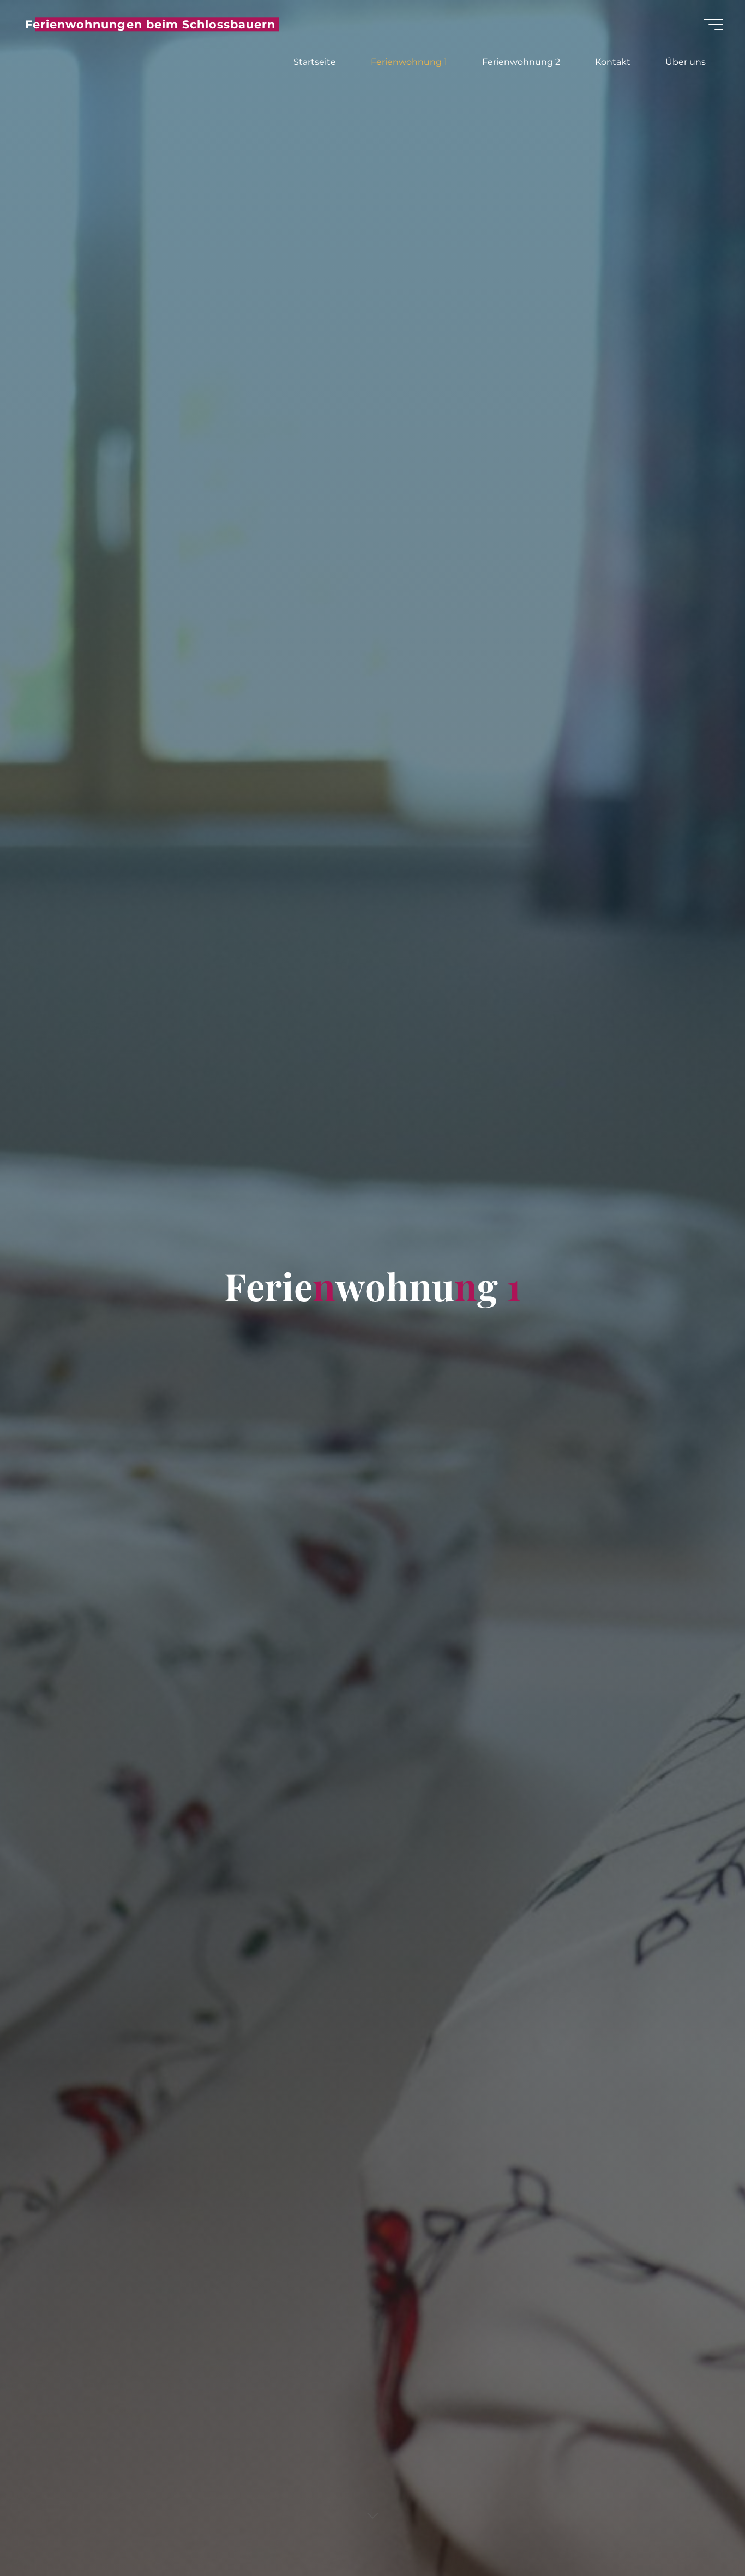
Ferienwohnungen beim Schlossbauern (150, 24)
